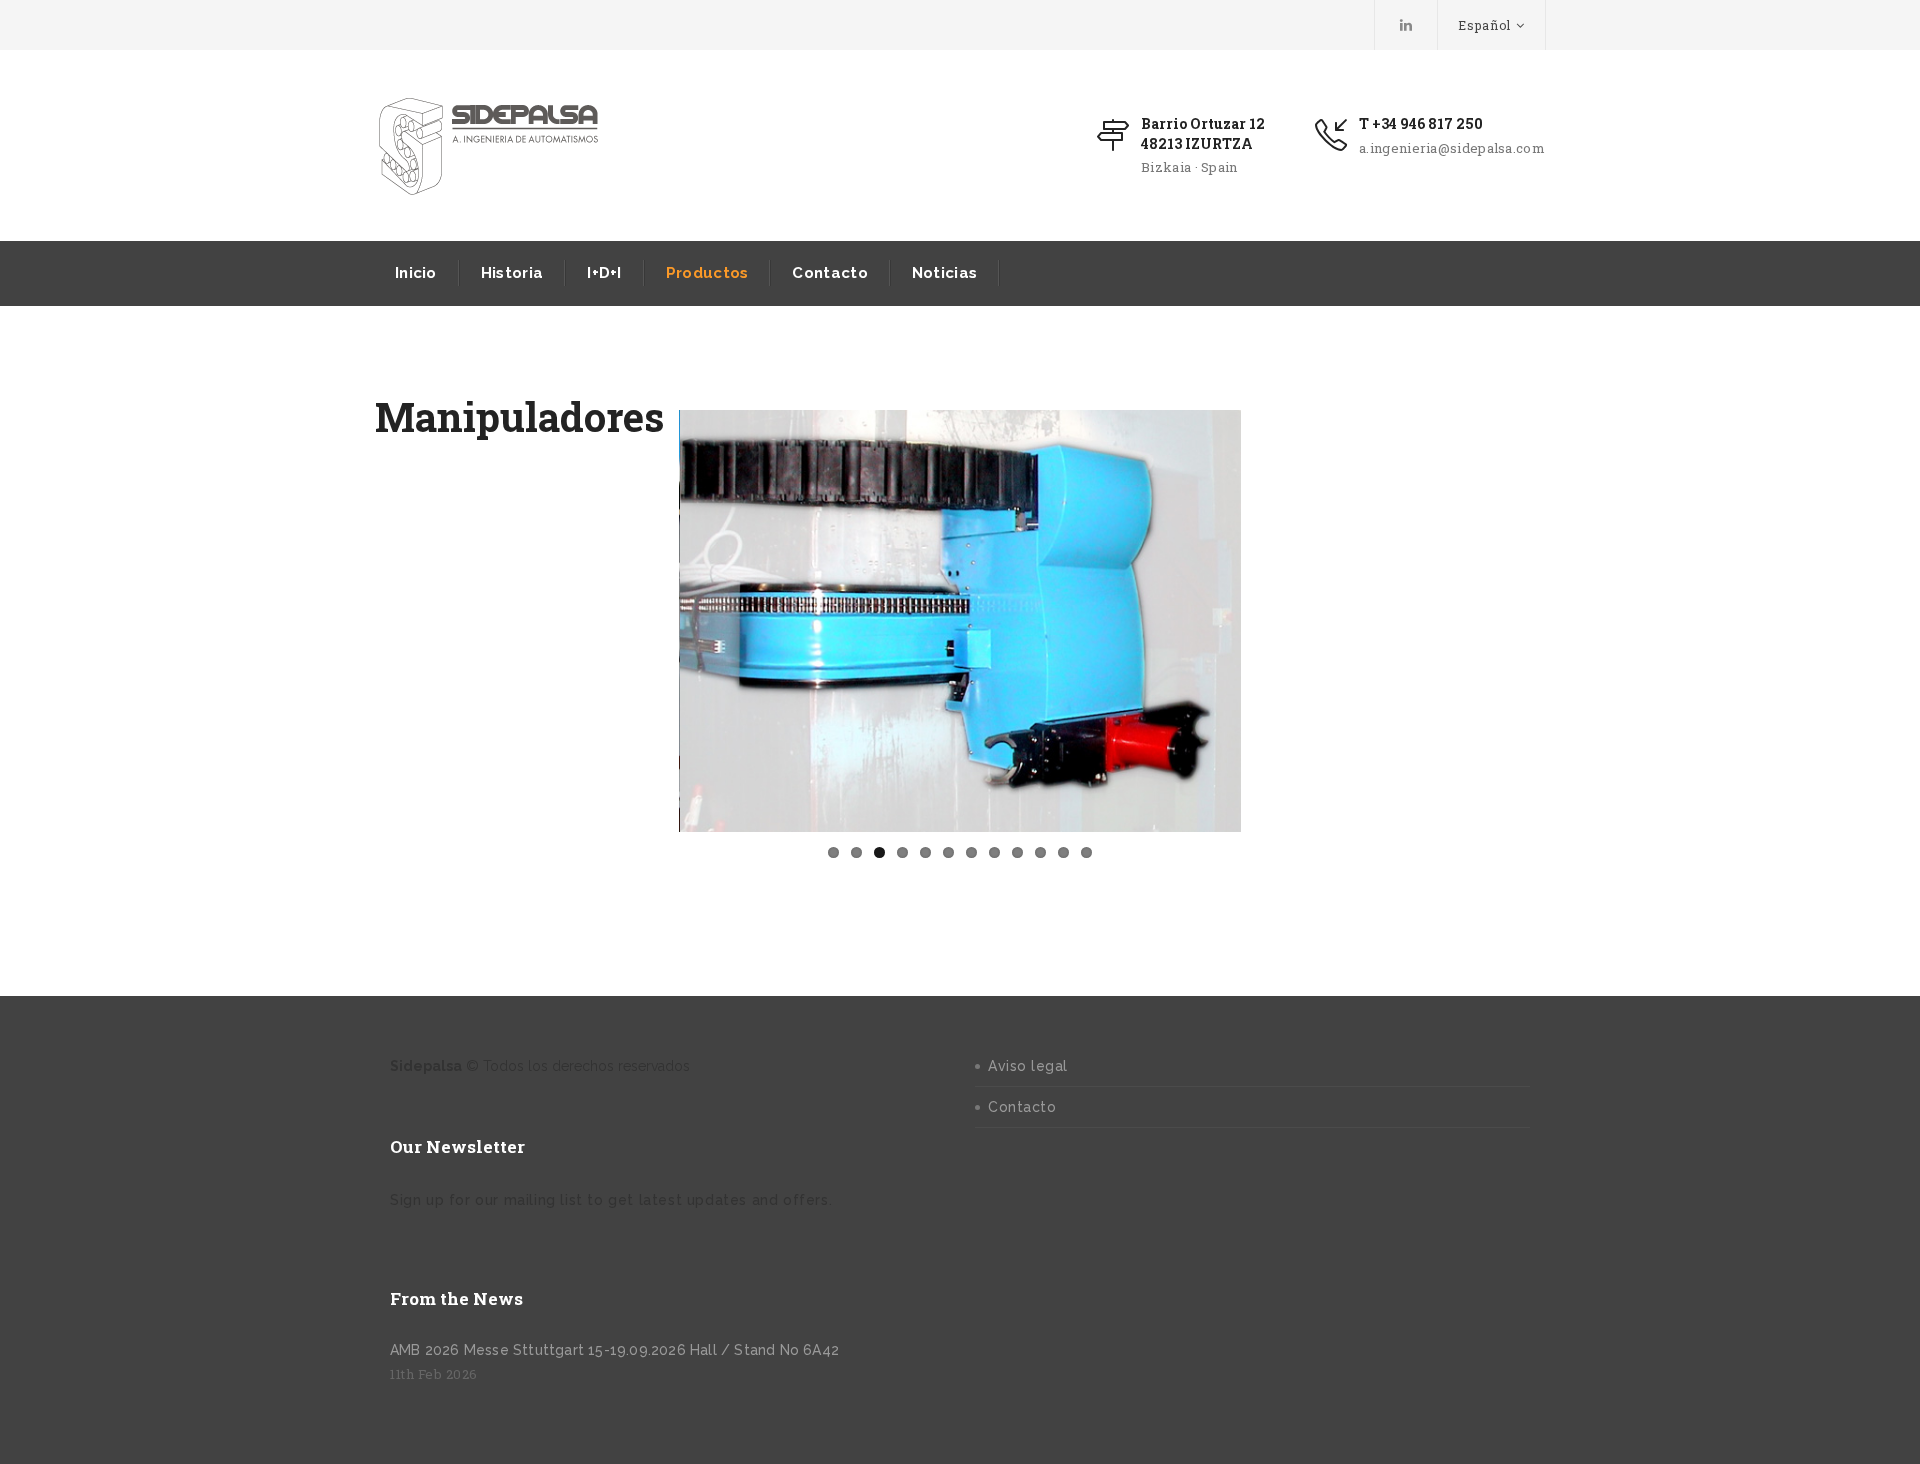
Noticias (944, 273)
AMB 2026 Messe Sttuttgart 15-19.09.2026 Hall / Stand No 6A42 (614, 1350)
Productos (707, 273)
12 (1086, 852)
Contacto (829, 273)
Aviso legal (1028, 1066)
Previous (649, 621)
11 (1063, 852)
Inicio (416, 273)
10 (1040, 852)
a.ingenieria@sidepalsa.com (1452, 148)
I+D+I (604, 273)
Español (1484, 25)
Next (1271, 621)
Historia (512, 273)
